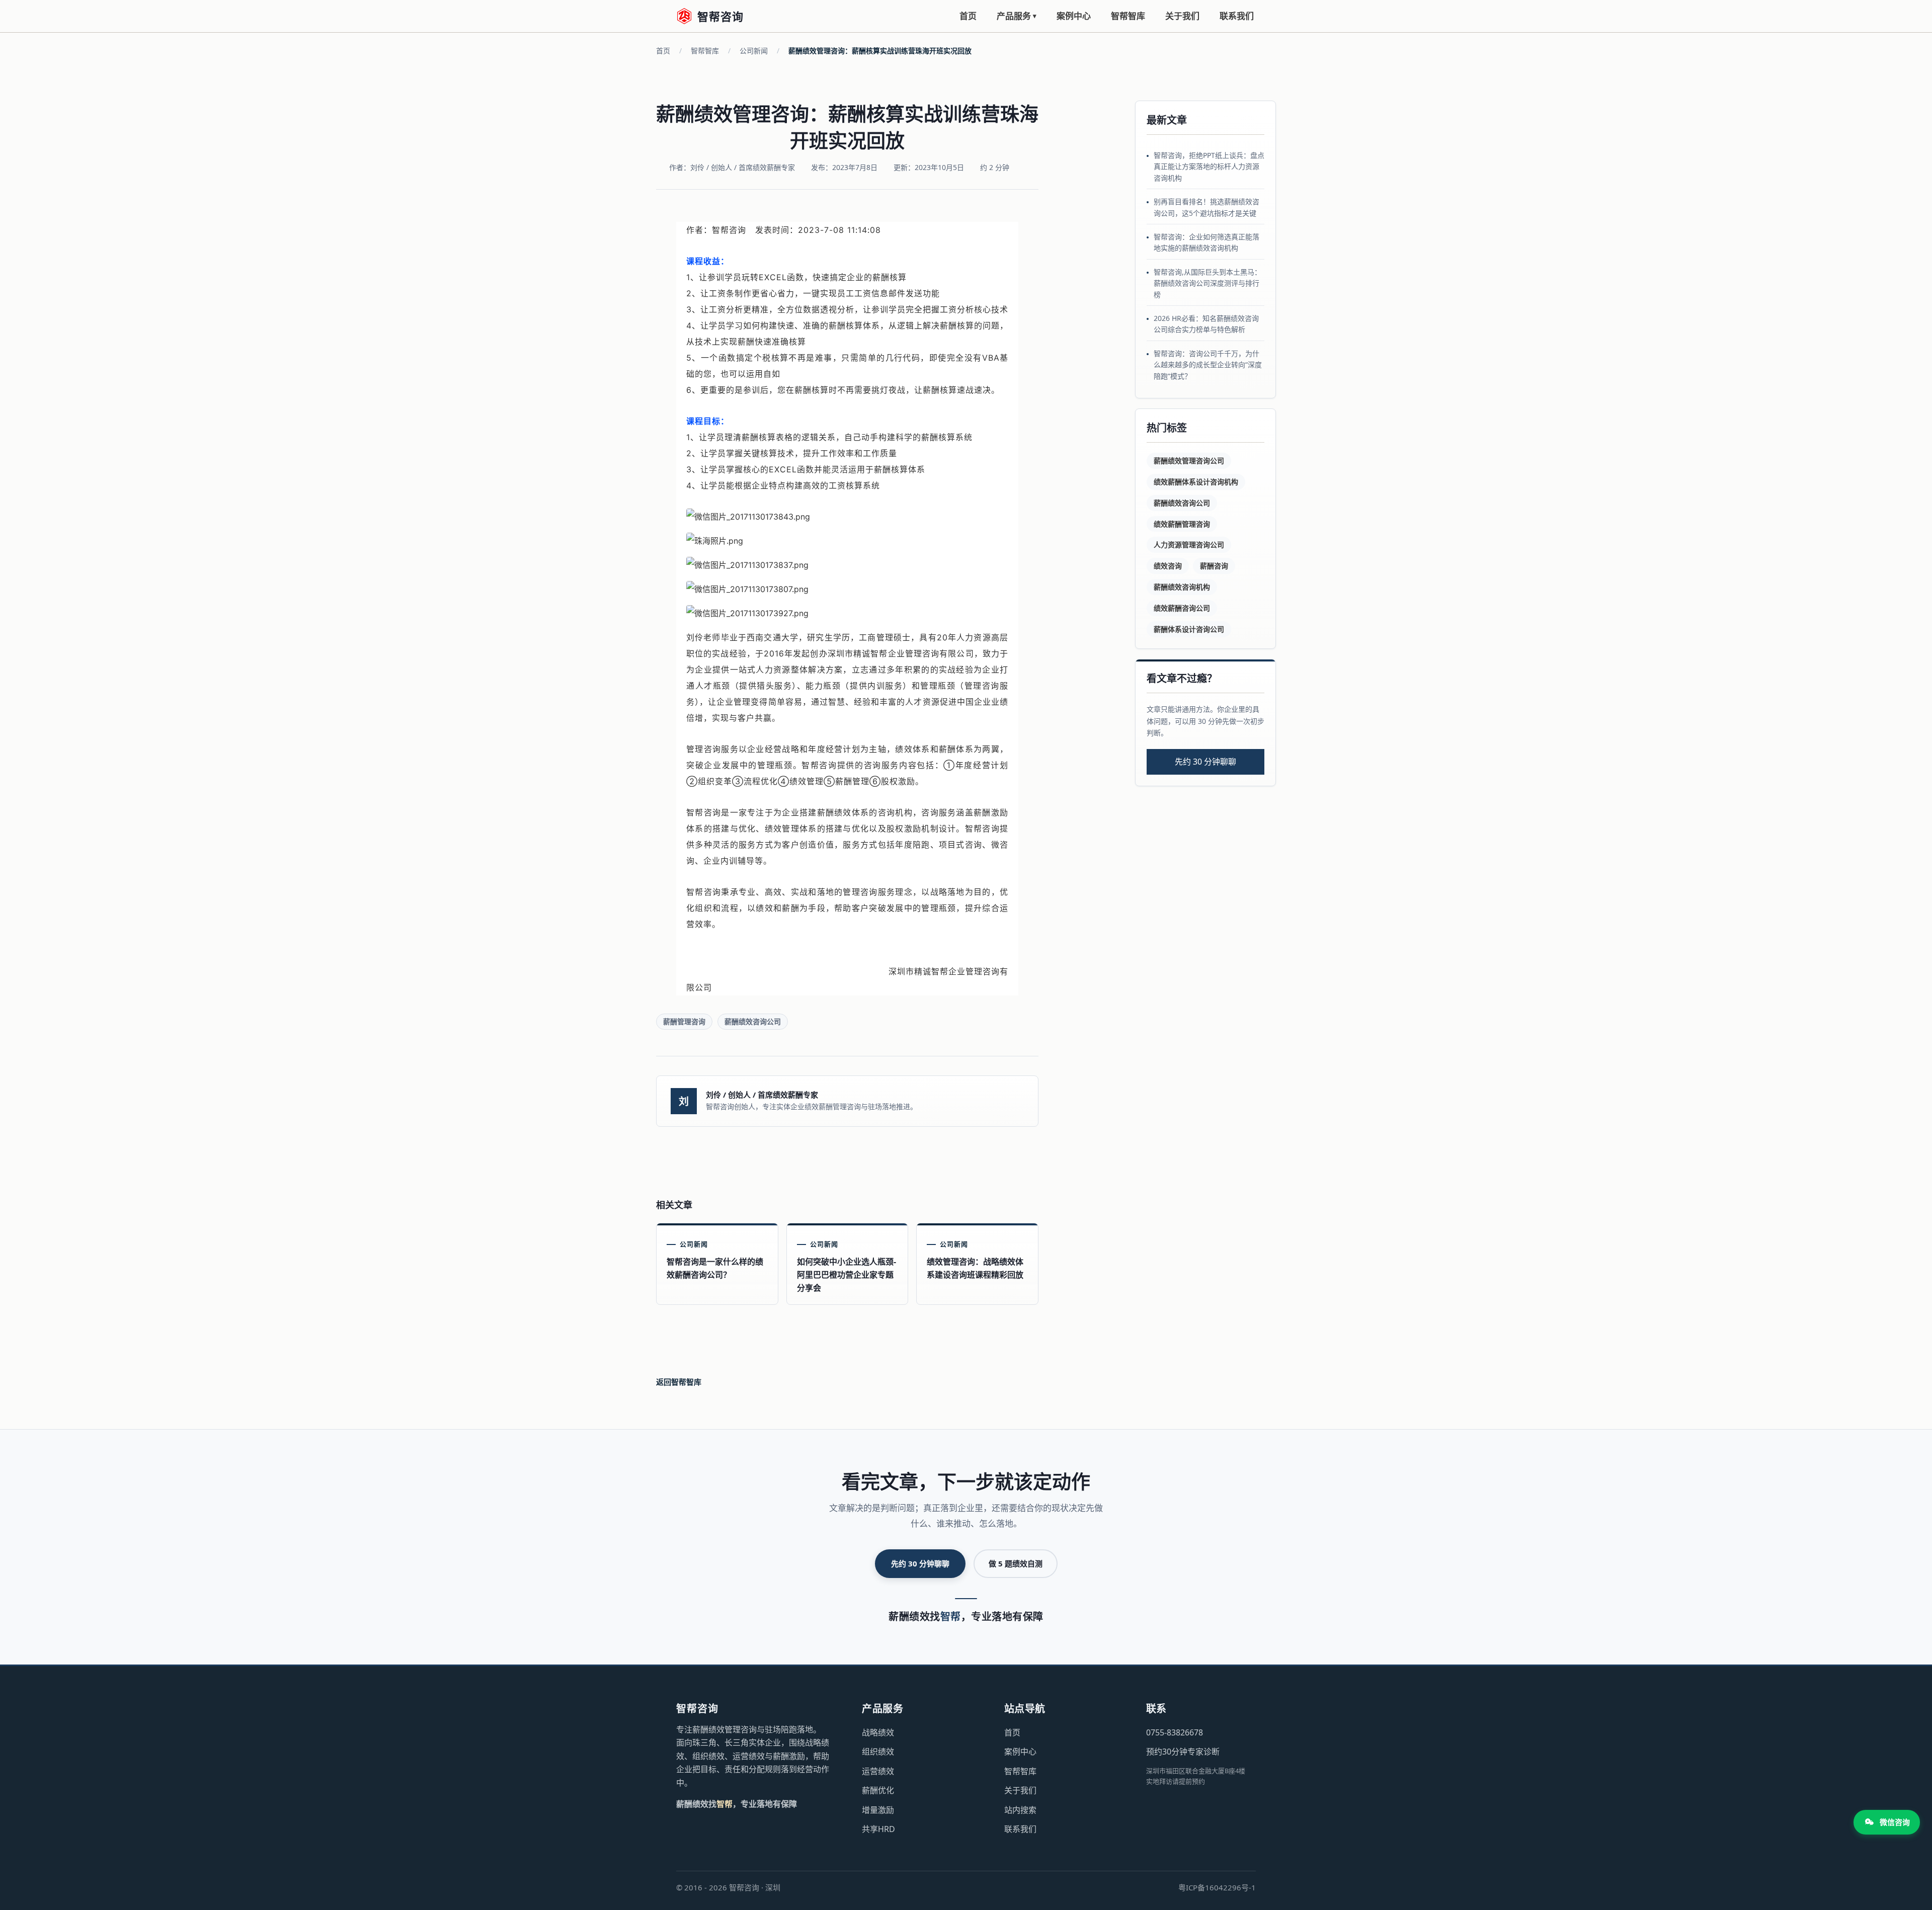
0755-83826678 (1175, 1732)
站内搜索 (1020, 1810)
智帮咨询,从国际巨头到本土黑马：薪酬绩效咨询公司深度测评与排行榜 (1207, 283)
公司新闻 (754, 51)
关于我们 (1182, 16)
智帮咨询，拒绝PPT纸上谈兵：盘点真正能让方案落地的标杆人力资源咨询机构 (1209, 167)
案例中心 (1074, 16)
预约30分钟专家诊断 (1183, 1752)
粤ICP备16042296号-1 (1217, 1887)
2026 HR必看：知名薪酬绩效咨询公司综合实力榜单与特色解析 (1206, 324)
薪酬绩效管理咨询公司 (1189, 461)
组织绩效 (878, 1752)
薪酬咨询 (1214, 566)
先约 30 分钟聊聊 (1205, 762)
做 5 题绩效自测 (1016, 1563)
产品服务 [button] (1017, 16)
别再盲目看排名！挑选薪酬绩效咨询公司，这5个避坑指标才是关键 (1206, 207)
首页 (968, 16)
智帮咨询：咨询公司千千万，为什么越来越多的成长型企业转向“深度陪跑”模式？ (1208, 365)
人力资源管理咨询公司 (1189, 545)
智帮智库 (1128, 16)
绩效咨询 (1168, 566)
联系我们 (1237, 16)
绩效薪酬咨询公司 (1182, 608)
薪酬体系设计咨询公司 (1189, 629)
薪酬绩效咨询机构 (1182, 587)
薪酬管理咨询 (684, 1021)
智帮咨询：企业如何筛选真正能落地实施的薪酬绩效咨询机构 (1206, 242)
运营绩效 (878, 1771)
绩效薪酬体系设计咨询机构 (1196, 482)
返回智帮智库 (679, 1382)
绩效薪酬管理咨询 (1182, 524)
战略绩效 (878, 1732)
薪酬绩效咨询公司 (753, 1021)
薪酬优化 (878, 1790)
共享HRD (878, 1829)
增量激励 (878, 1810)
